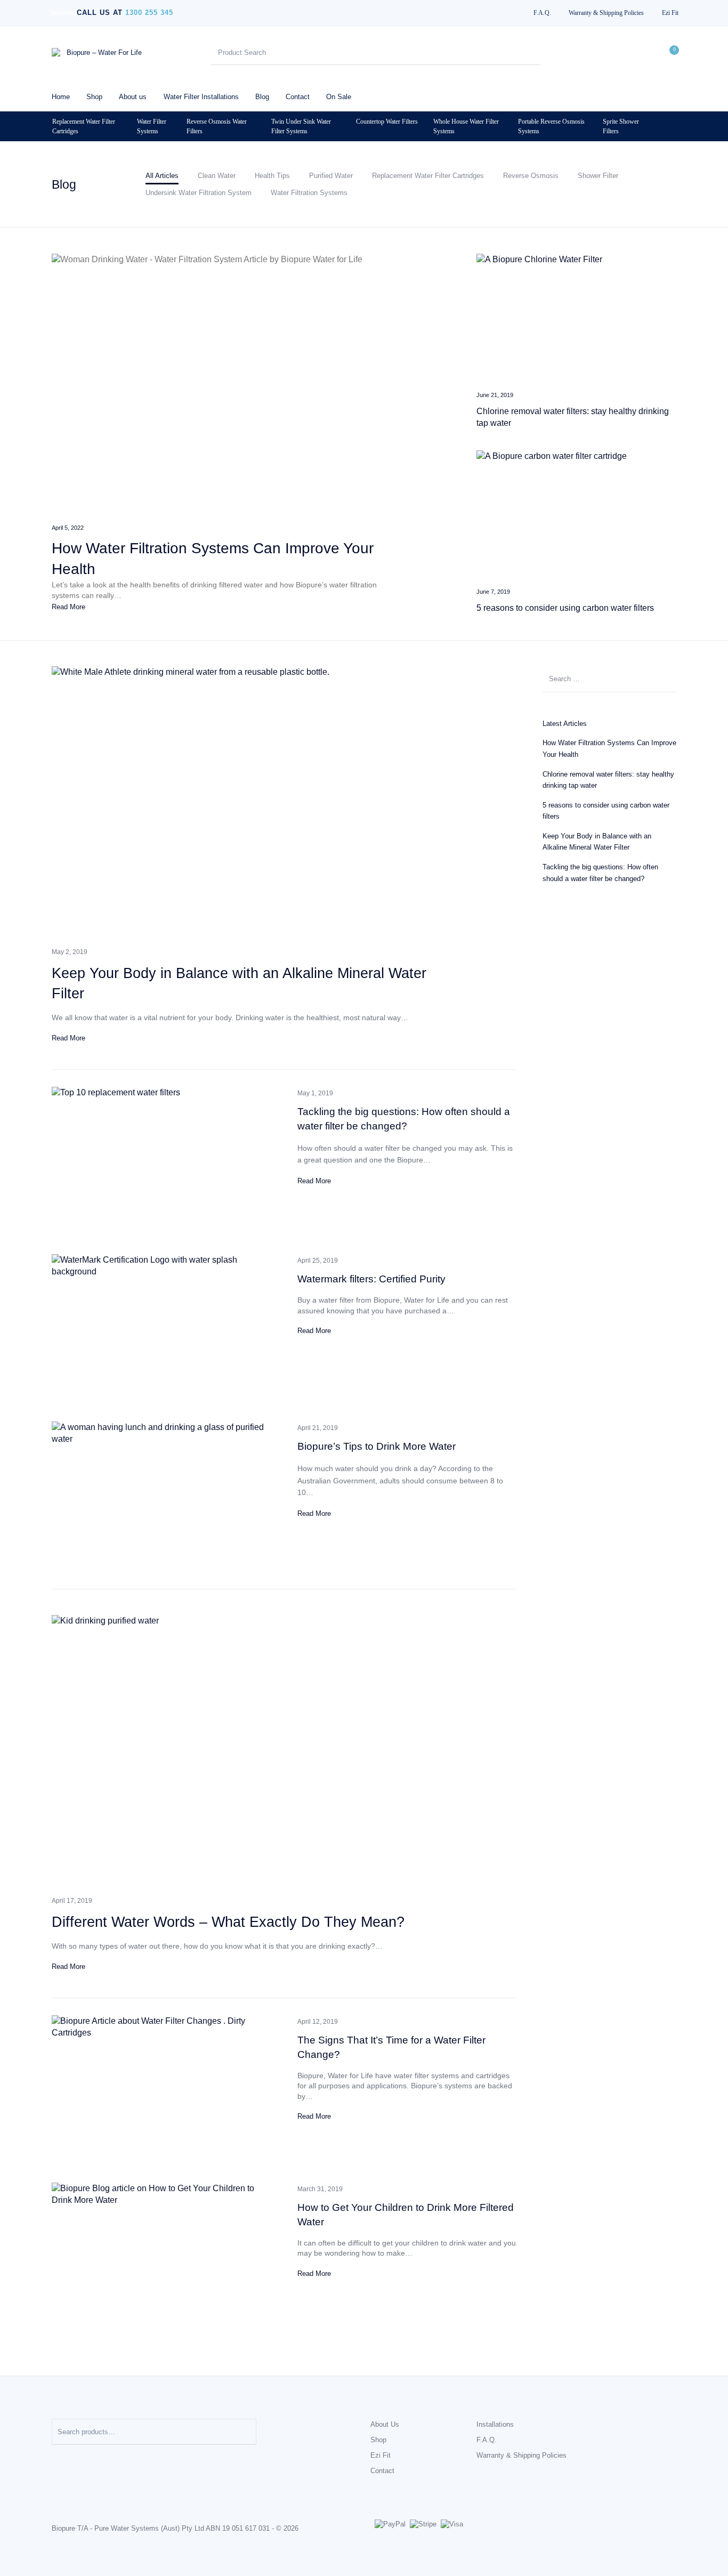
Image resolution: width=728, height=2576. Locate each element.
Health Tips (272, 176)
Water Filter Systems (152, 126)
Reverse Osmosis (531, 176)
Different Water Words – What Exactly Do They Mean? (228, 1922)
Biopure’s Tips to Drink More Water (377, 1446)
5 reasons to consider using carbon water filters (565, 608)
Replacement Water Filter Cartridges (84, 126)
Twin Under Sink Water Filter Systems (301, 126)
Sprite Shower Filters (621, 126)
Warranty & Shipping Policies (521, 2455)
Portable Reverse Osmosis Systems (551, 126)
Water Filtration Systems (309, 193)
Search (243, 2432)
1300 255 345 (149, 13)
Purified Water (331, 176)
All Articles (162, 176)
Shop (378, 2440)
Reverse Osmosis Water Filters (217, 126)
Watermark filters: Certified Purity (371, 1279)
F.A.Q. (487, 2440)
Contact (382, 2471)
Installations (495, 2424)
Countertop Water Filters (387, 122)
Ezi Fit (381, 2455)
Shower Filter (598, 176)
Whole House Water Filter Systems (466, 126)
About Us (385, 2424)
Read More (68, 607)
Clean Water (217, 176)
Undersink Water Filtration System (199, 193)
